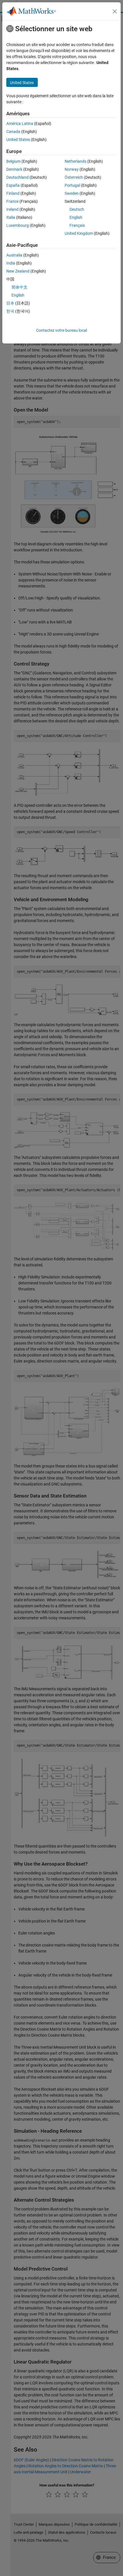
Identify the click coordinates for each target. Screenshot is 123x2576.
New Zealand (18, 271)
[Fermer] (115, 11)
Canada (13, 132)
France (12, 201)
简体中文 (19, 287)
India (11, 263)
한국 (10, 311)
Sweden (72, 193)
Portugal (72, 185)
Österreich (74, 177)
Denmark (14, 169)
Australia (14, 255)
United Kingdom (79, 233)
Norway (72, 169)
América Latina (20, 124)
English (76, 217)
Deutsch (77, 209)
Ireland (12, 209)
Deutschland (17, 177)
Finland (13, 193)
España (13, 185)
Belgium (13, 161)
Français (77, 225)
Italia (11, 217)
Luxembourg (18, 225)
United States (18, 140)
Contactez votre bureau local (61, 330)
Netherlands (76, 161)
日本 (10, 303)
